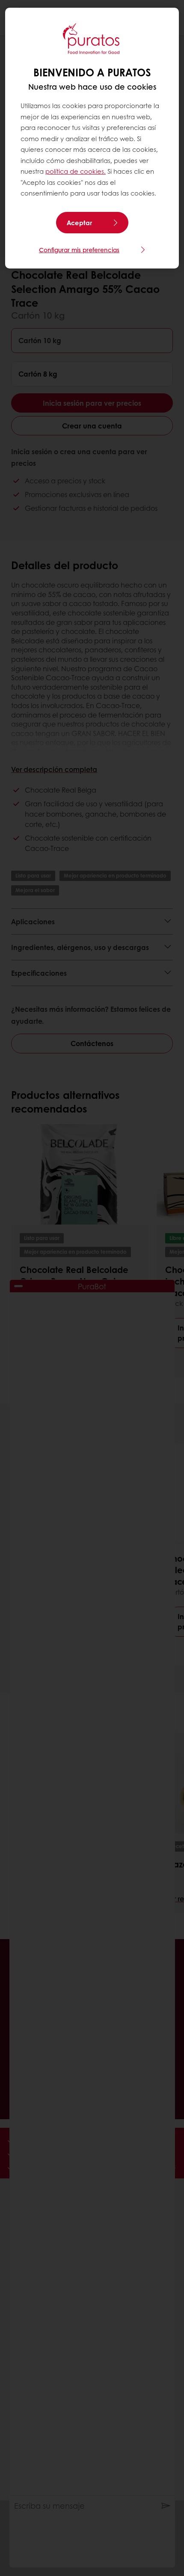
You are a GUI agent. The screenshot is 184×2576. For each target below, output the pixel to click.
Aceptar (79, 223)
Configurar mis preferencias (79, 250)
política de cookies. (76, 171)
